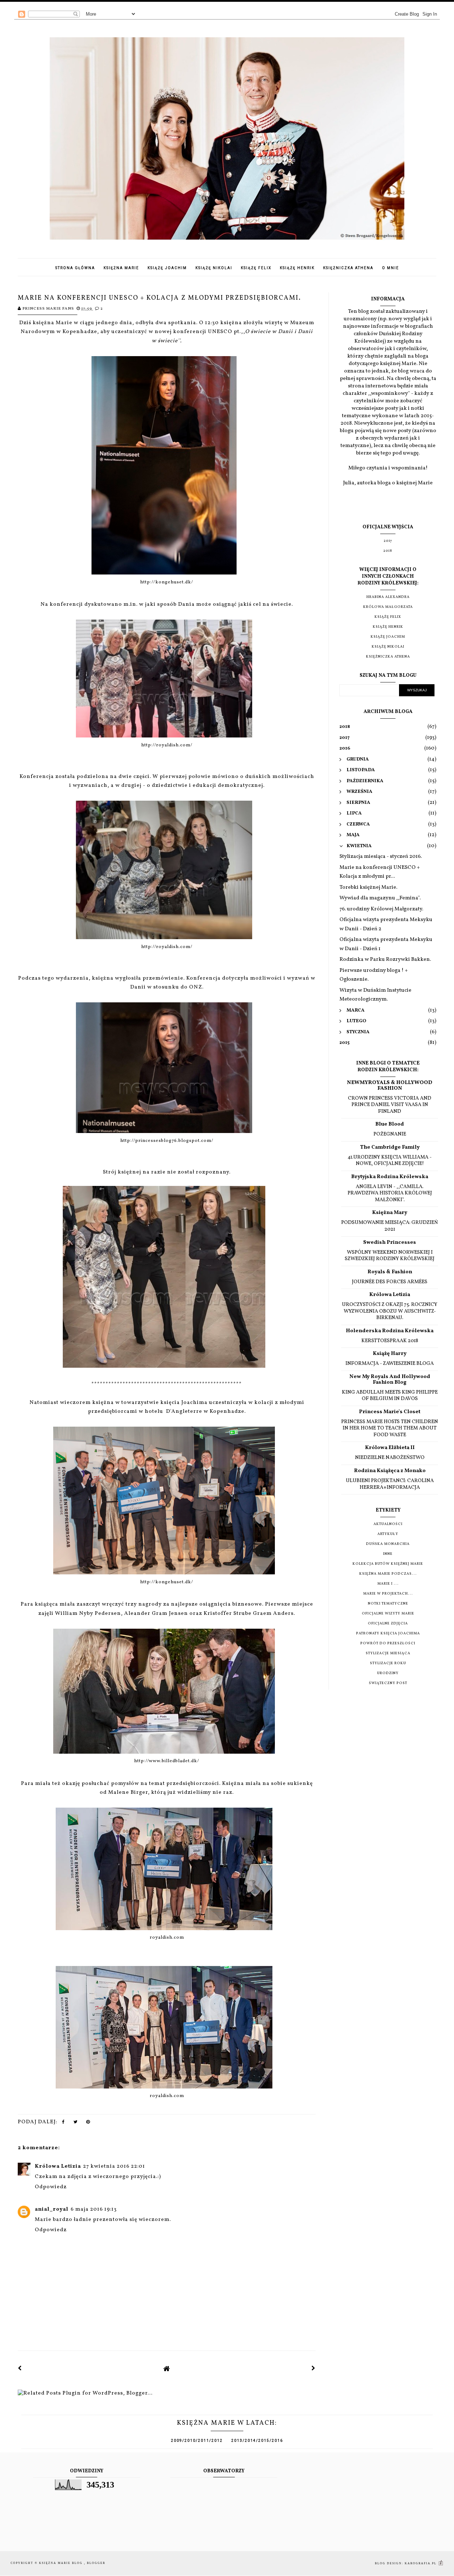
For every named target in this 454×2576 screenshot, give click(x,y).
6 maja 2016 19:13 (94, 2209)
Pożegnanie (390, 1134)
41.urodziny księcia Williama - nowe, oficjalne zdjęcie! (390, 1161)
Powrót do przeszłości (388, 1643)
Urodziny (388, 1673)
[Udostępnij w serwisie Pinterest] (88, 2124)
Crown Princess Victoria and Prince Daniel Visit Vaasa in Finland (390, 1105)
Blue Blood (390, 1124)
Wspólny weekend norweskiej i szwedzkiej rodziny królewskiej (390, 1256)
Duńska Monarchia (388, 1544)
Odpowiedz (51, 2187)
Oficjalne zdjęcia (388, 1623)
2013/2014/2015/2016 (257, 2441)
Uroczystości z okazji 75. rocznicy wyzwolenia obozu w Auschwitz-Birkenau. (390, 1311)
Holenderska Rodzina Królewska (390, 1331)
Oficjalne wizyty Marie (388, 1613)
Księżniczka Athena (348, 268)
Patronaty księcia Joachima (388, 1633)
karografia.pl (421, 2563)
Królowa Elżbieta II (390, 1448)
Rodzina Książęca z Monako (390, 1471)
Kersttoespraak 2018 (390, 1341)
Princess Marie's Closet (390, 1412)
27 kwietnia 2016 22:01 (114, 2166)
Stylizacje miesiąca (388, 1653)
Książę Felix (256, 268)
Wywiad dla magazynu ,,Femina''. (380, 898)
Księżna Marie (121, 268)
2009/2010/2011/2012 (197, 2441)
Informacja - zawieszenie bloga (390, 1363)
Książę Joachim (167, 268)
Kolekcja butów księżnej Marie (388, 1564)
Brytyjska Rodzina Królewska (390, 1177)
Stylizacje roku (388, 1663)
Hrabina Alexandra (388, 597)
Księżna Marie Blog (62, 2563)
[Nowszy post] (20, 2369)
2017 (388, 541)
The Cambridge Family (390, 1147)
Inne (388, 1554)
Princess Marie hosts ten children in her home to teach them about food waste (390, 1428)
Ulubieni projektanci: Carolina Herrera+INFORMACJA (390, 1484)
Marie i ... (388, 1584)
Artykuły (388, 1534)
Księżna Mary (390, 1213)
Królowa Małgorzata (388, 607)
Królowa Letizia (58, 2166)
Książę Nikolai (214, 268)
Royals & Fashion (390, 1272)
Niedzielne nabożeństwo (390, 1458)
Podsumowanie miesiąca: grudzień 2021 (390, 1226)
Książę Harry (390, 1354)
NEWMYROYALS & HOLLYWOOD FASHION (390, 1086)
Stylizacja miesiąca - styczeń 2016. (381, 857)
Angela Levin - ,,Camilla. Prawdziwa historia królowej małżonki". (390, 1193)
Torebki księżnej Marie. (368, 887)
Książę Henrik (297, 268)
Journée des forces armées (390, 1282)
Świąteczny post (388, 1683)
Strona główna (75, 268)
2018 (388, 551)
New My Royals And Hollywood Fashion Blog (390, 1380)
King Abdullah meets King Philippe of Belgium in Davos (390, 1396)
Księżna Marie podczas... (388, 1574)
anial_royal (52, 2209)
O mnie (391, 268)
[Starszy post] (314, 2369)
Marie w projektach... (388, 1594)
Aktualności (388, 1524)
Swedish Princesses (390, 1243)
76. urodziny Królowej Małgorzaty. (381, 909)
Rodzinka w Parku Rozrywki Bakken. (385, 960)
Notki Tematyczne (388, 1603)
